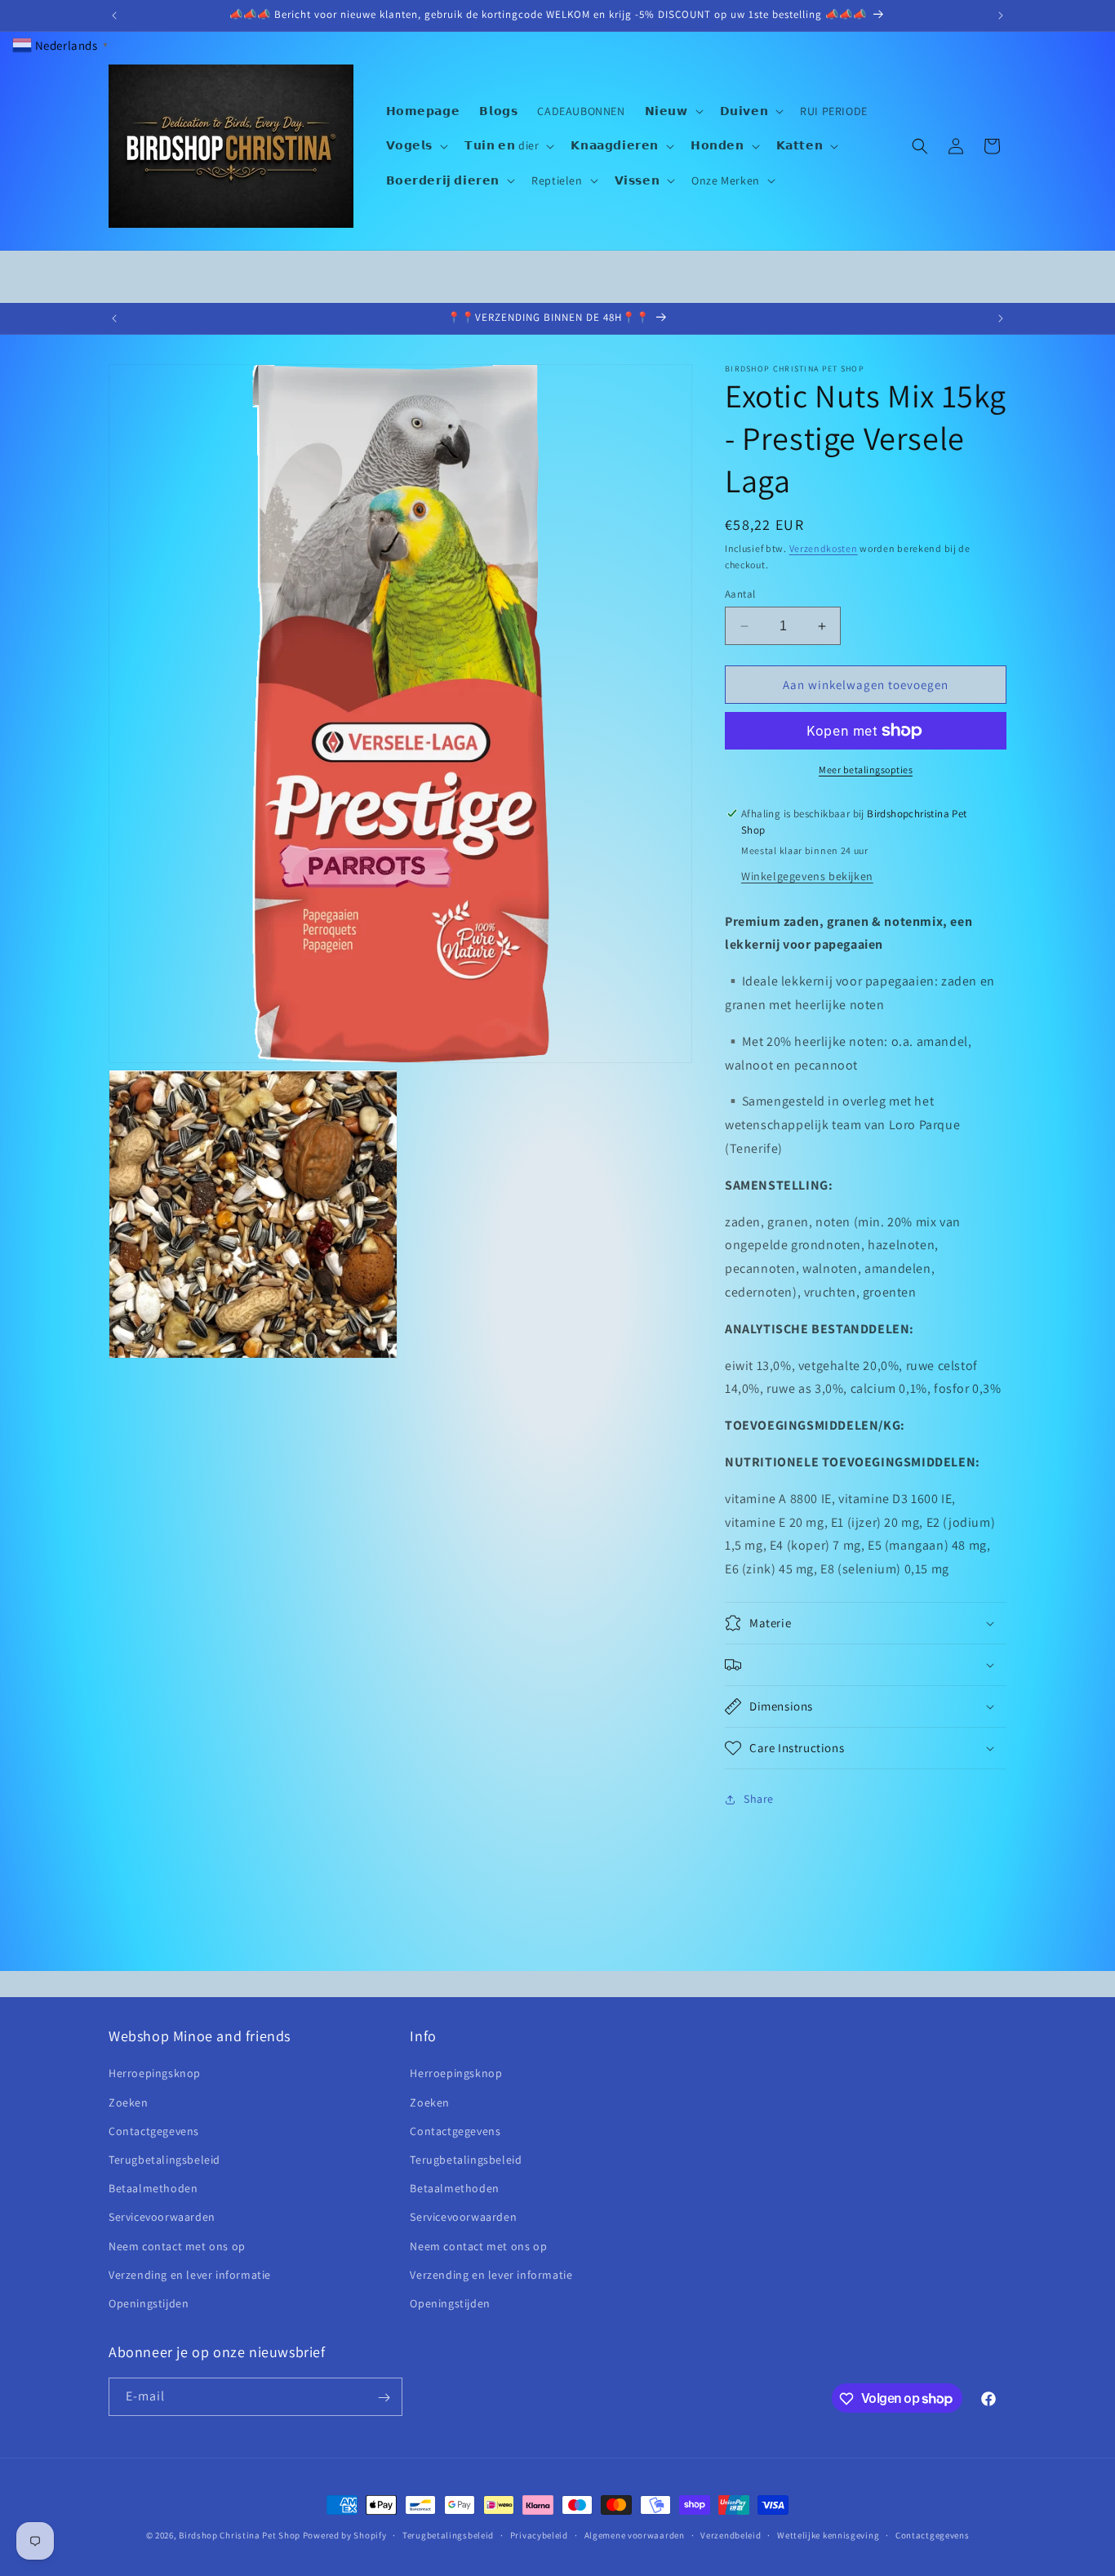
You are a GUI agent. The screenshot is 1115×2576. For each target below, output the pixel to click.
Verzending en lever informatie (190, 2275)
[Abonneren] (384, 2398)
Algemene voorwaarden (635, 2534)
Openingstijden (149, 2303)
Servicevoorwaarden (162, 2217)
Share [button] (759, 1800)
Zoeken (129, 2102)
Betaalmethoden (153, 2188)
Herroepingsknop (155, 2074)
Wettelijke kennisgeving (828, 2534)
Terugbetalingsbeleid (164, 2160)
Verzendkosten (824, 548)
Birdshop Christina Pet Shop (240, 2535)
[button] (673, 111)
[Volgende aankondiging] (1001, 16)
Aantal (740, 594)
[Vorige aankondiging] (114, 16)
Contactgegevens (154, 2131)
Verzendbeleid (731, 2534)
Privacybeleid (539, 2534)
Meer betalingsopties (866, 770)
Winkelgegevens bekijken (807, 876)
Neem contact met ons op (177, 2246)
